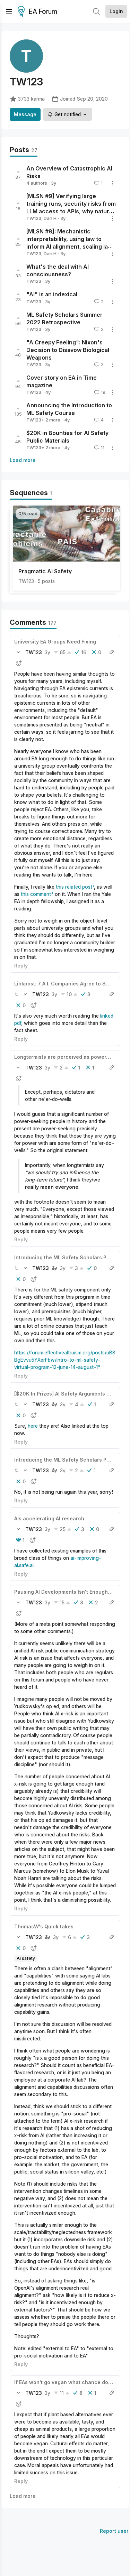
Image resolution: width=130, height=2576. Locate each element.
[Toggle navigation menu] (9, 11)
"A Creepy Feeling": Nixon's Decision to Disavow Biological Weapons (68, 350)
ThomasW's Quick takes (44, 1926)
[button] (18, 652)
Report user (114, 2531)
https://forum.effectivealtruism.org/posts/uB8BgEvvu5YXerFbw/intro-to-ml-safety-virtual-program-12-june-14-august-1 (65, 1360)
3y (47, 652)
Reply (21, 966)
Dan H (50, 218)
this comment (36, 894)
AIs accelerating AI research (49, 1518)
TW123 (34, 218)
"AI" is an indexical (52, 295)
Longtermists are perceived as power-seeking (71, 1057)
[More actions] (113, 183)
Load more (23, 460)
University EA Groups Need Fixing (55, 642)
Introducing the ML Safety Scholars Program (69, 1257)
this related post (74, 887)
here (33, 1426)
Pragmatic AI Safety (45, 571)
